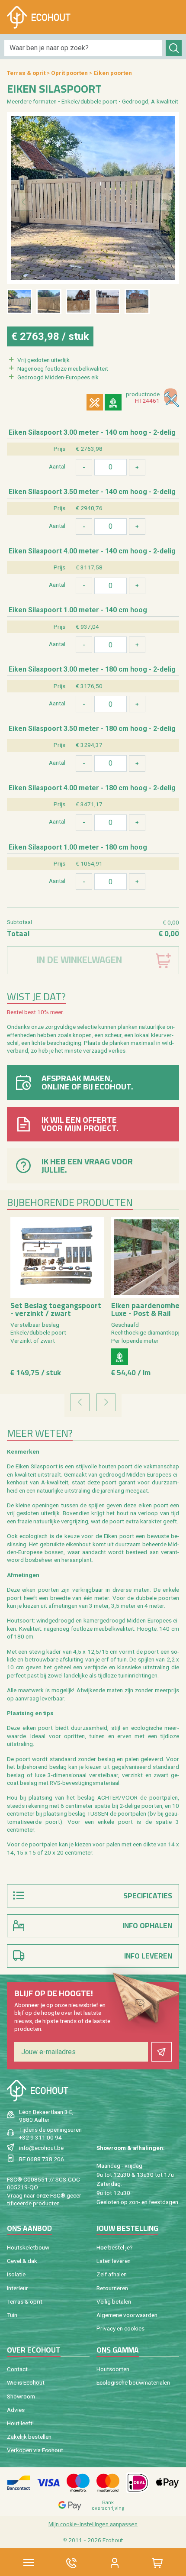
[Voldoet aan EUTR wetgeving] (113, 402)
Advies (16, 2410)
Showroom (21, 2396)
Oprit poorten (69, 73)
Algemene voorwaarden (127, 2315)
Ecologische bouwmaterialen (133, 2382)
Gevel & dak (22, 2261)
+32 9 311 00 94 (40, 2137)
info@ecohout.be (41, 2148)
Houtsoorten (113, 2369)
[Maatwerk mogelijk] (95, 402)
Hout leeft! (20, 2423)
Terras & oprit (26, 73)
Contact (17, 2369)
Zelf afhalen (112, 2274)
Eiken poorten (113, 73)
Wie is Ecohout (26, 2382)
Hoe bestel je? (115, 2247)
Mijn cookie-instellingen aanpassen (93, 2524)
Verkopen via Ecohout (35, 2450)
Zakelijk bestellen (29, 2437)
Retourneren (112, 2288)
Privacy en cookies (120, 2328)
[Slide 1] (19, 301)
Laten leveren (114, 2261)
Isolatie (16, 2274)
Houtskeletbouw (28, 2247)
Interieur (18, 2288)
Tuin (12, 2315)
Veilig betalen (114, 2301)
